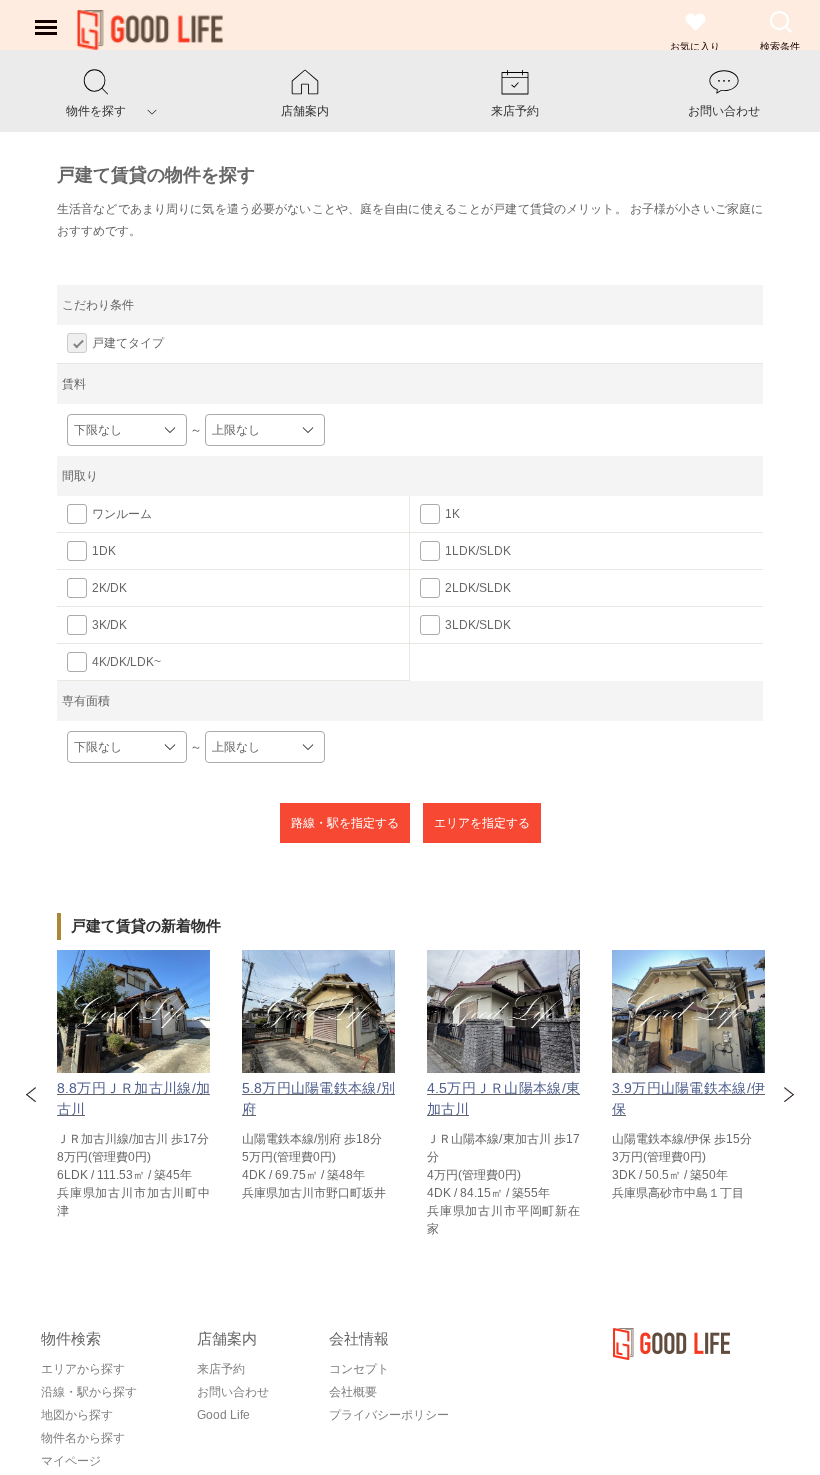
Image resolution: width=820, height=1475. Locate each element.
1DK (104, 551)
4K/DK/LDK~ (126, 662)
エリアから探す (83, 1369)
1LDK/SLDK (478, 551)
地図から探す (77, 1415)
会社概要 (353, 1392)
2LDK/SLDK (478, 588)
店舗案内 (227, 1338)
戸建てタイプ (128, 343)
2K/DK (109, 588)
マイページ (71, 1461)
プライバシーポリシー (389, 1415)
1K (452, 514)
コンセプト (359, 1369)
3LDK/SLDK (478, 625)
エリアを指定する (482, 823)
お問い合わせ (233, 1392)
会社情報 (359, 1338)
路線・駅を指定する (345, 823)
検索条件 (780, 46)
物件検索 (71, 1338)
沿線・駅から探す (89, 1392)
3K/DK (109, 625)
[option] (133, 1085)
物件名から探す (83, 1438)
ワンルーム (122, 514)
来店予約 (221, 1369)
